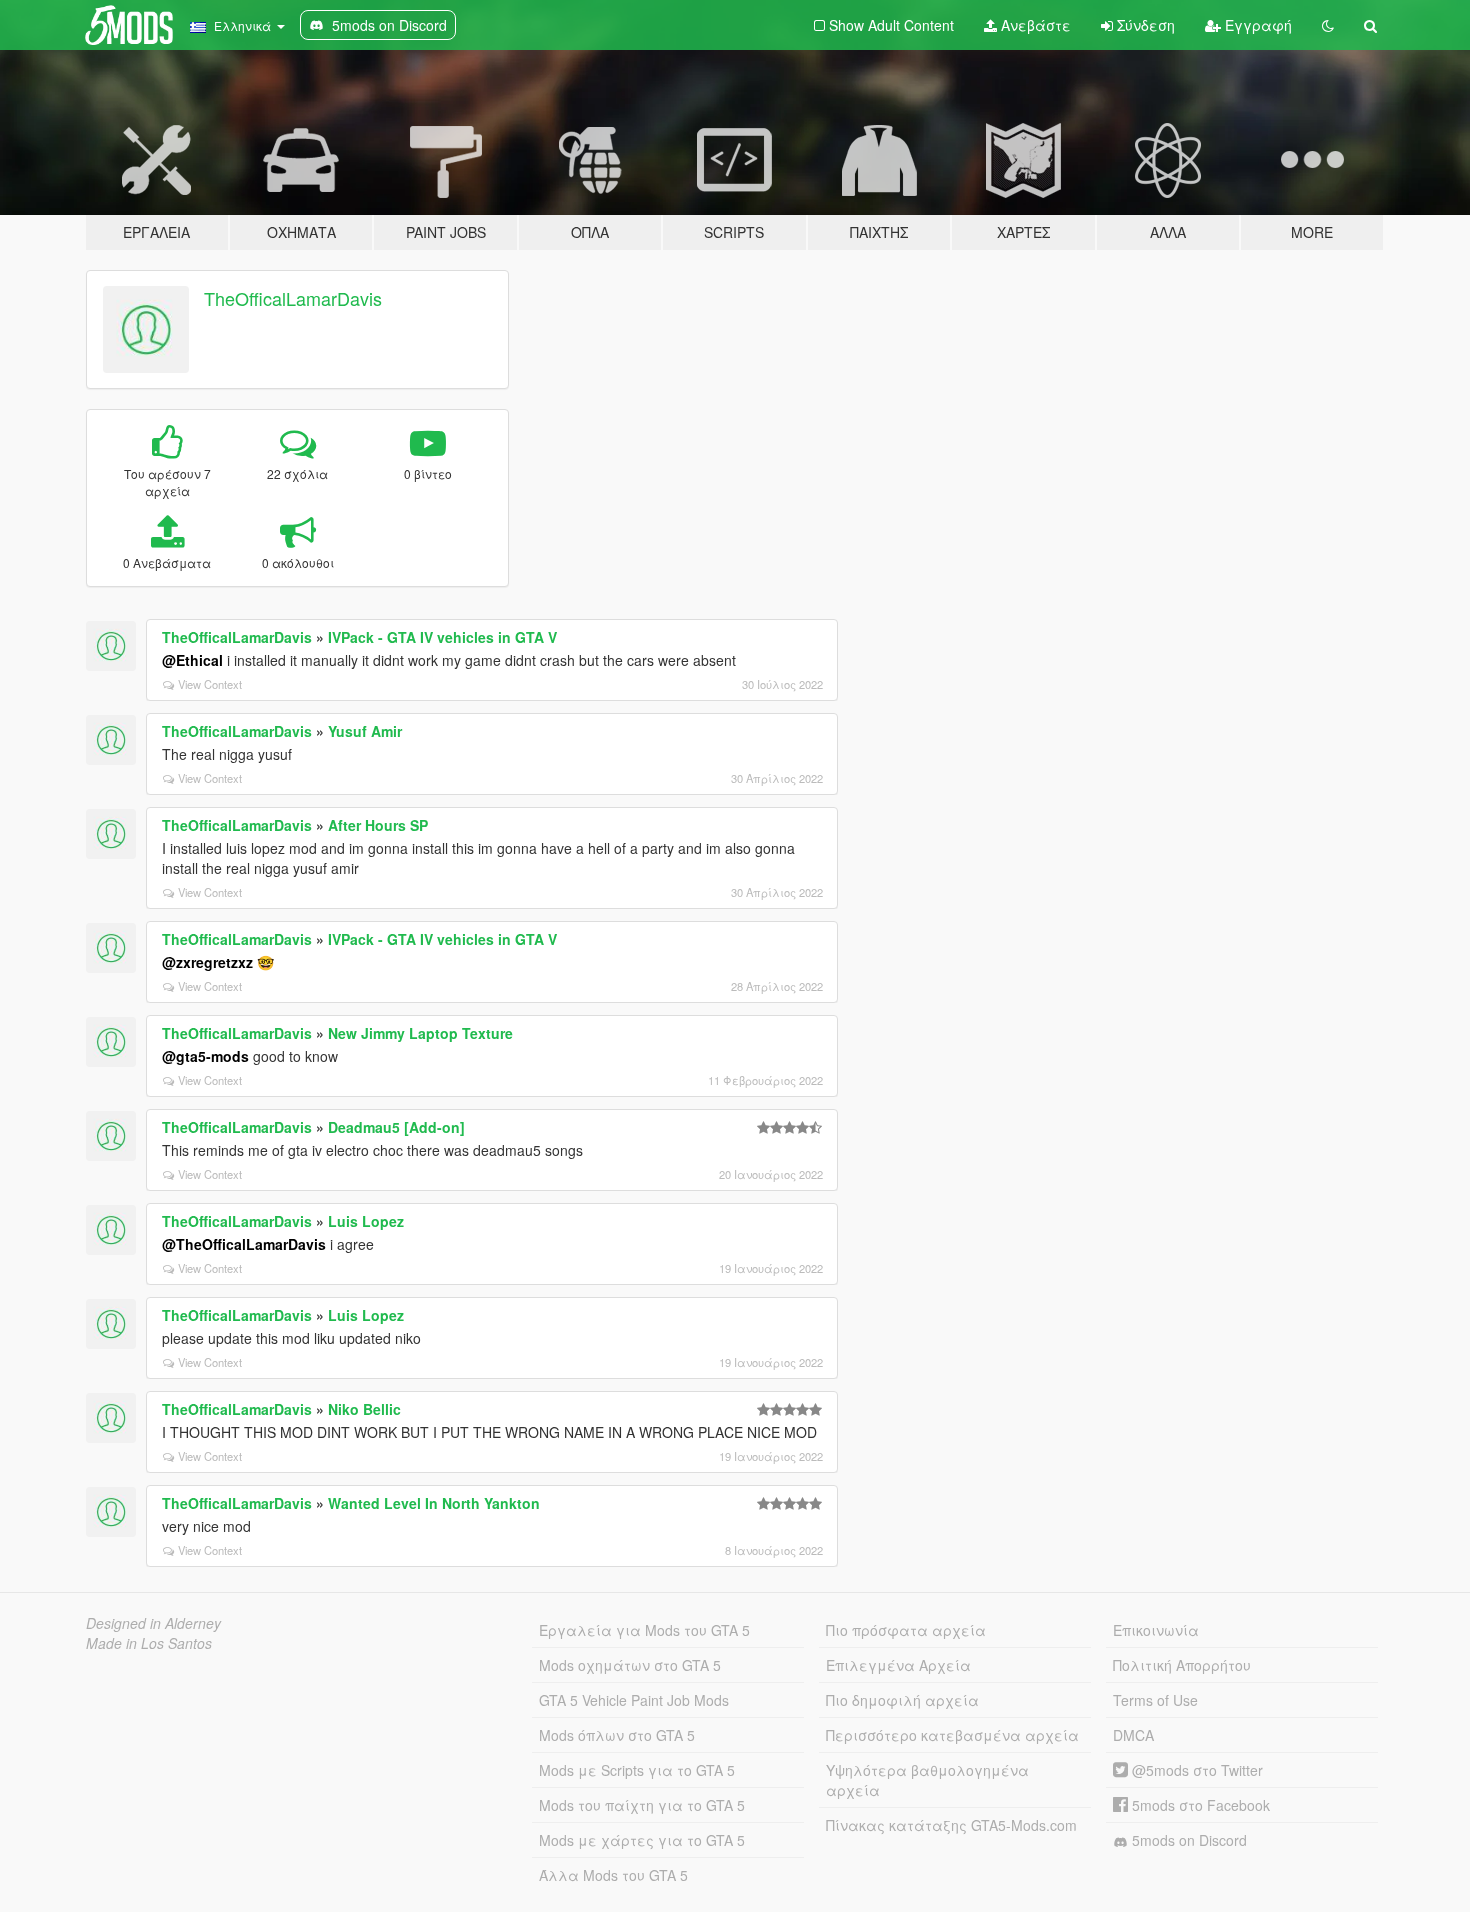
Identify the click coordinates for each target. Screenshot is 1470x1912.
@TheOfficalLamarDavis (244, 1244)
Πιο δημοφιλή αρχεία (902, 1700)
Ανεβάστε (1034, 25)
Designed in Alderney (153, 1623)
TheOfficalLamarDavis (293, 298)
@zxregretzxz (207, 962)
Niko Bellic (364, 1409)
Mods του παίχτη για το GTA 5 (642, 1805)
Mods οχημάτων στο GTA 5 (630, 1665)
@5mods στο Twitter (1195, 1770)
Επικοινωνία (1156, 1630)
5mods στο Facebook (1199, 1805)
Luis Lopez (366, 1221)
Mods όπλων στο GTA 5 (617, 1735)
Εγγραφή (1256, 25)
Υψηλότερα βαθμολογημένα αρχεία (927, 1780)
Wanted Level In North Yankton (434, 1503)
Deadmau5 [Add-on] (396, 1127)
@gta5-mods (205, 1056)
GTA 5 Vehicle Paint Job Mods (634, 1700)
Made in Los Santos (149, 1643)
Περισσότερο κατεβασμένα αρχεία (952, 1735)
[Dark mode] (1328, 25)
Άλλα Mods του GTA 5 (613, 1875)
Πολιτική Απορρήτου (1182, 1665)
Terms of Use (1155, 1700)
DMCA (1133, 1735)
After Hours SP (378, 825)
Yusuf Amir (365, 731)
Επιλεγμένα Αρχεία (898, 1665)
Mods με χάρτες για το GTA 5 (642, 1840)
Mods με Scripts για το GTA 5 (637, 1770)
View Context (210, 684)
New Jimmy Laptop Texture (420, 1033)
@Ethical (192, 660)
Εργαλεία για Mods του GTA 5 (644, 1630)
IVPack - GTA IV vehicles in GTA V (442, 637)
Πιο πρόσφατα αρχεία (906, 1630)
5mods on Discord (1187, 1840)
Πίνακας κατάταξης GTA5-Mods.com (951, 1825)
